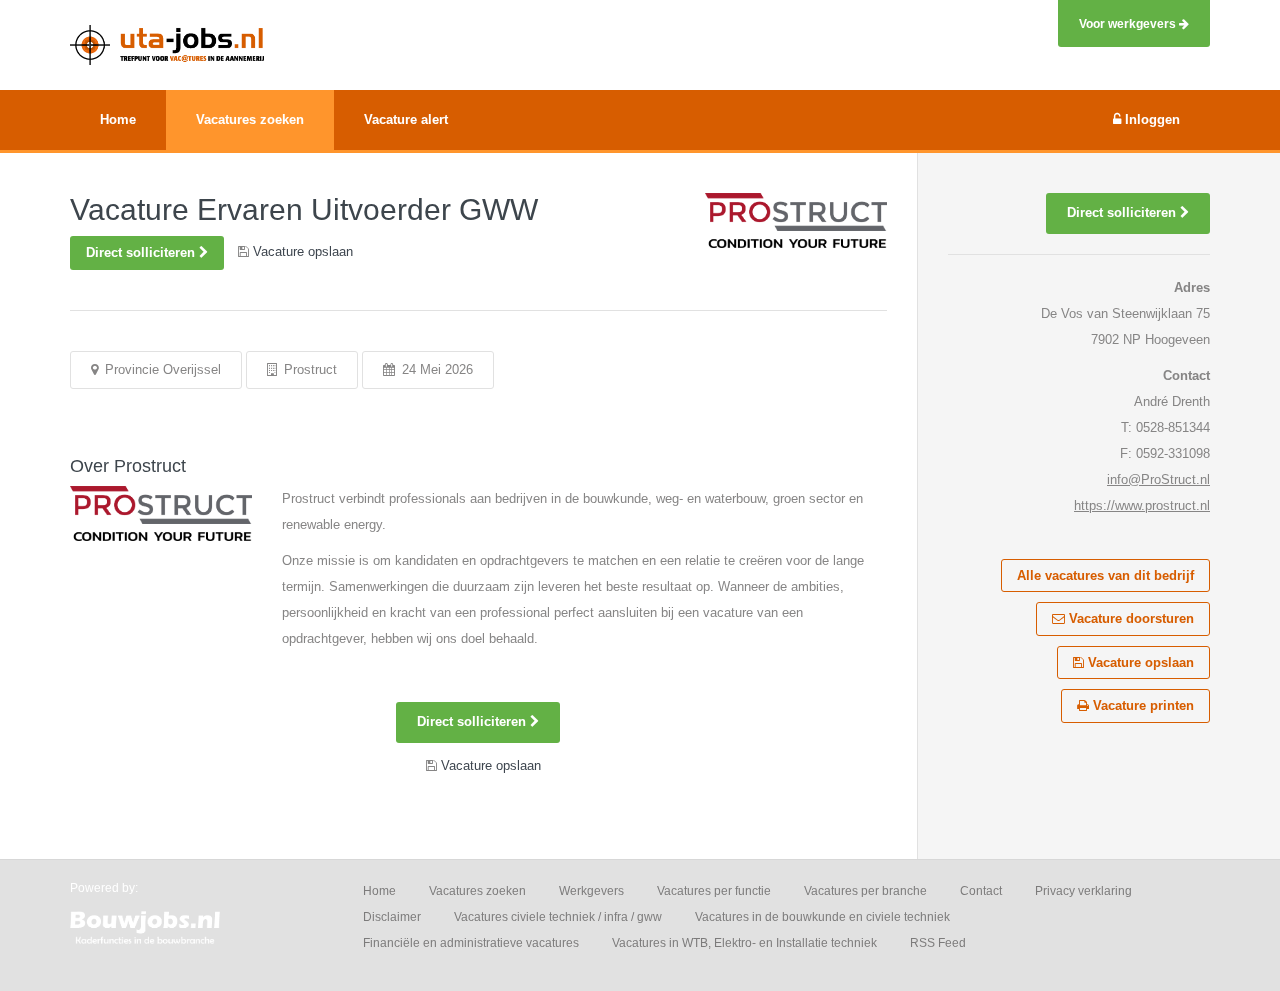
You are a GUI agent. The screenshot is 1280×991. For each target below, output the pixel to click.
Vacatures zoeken (477, 891)
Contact (981, 891)
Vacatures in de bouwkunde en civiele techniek (822, 917)
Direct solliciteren (142, 252)
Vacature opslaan (1139, 662)
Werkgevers (591, 891)
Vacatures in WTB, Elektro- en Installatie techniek (744, 943)
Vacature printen (1141, 705)
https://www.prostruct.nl (1142, 505)
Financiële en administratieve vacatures (471, 943)
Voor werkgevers (1129, 23)
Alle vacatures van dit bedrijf (1105, 575)
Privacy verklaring (1083, 891)
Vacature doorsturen (1129, 618)
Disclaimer (392, 917)
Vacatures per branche (865, 891)
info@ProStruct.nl (1158, 479)
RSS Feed (938, 943)
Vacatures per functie (714, 891)
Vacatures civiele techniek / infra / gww (558, 917)
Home (379, 891)
